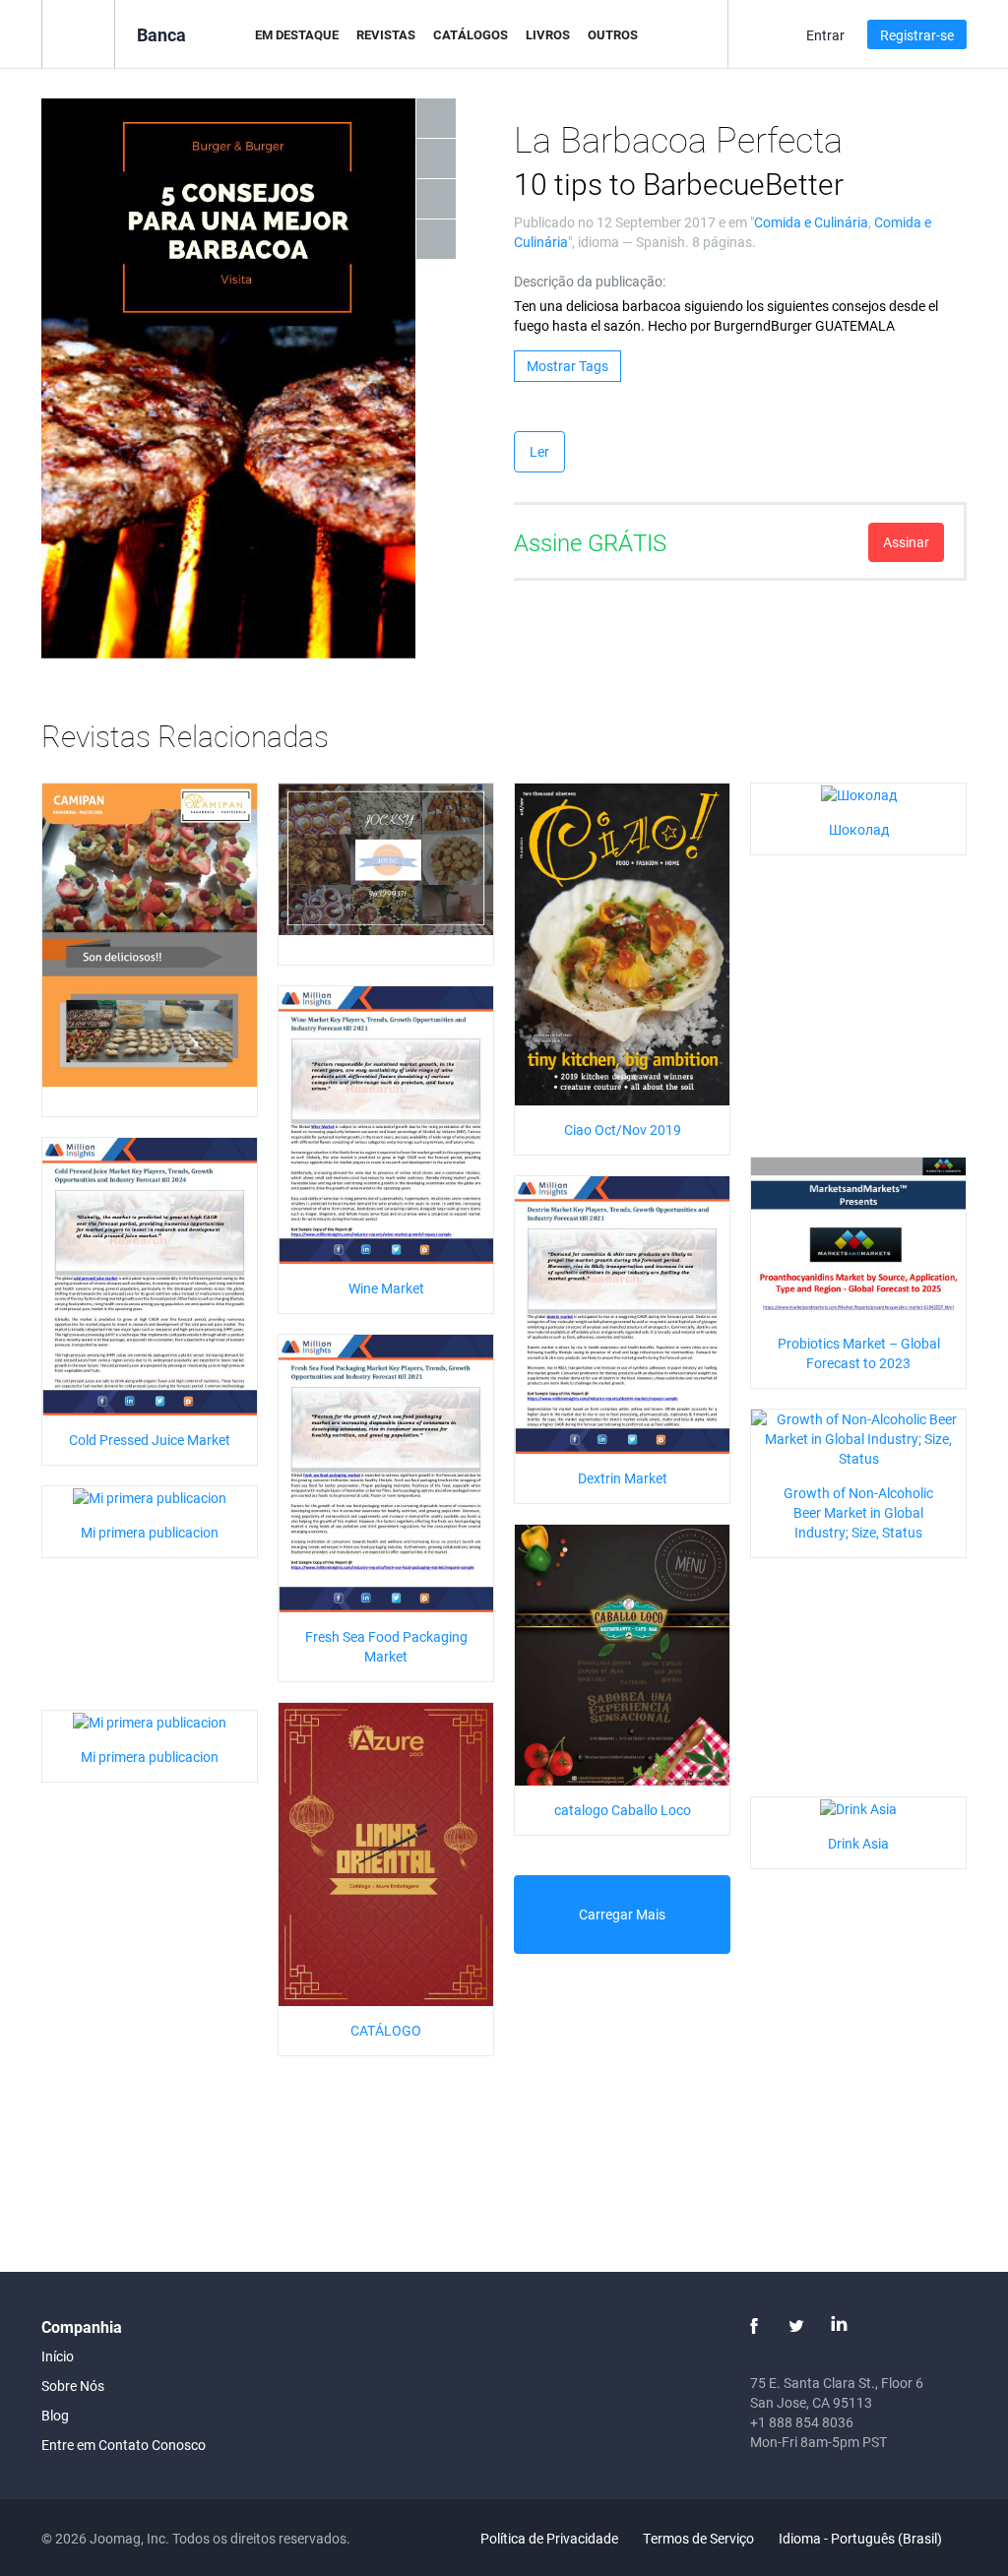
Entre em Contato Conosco (124, 2445)
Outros (613, 34)
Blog (55, 2415)
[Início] (78, 33)
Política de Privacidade (549, 2538)
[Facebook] (754, 2326)
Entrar (825, 35)
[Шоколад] (859, 793)
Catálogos (471, 34)
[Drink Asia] (858, 1807)
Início (58, 2356)
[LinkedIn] (839, 2326)
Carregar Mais (622, 1914)
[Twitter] (796, 2326)
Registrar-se (917, 35)
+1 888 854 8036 (802, 2422)
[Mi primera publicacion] (150, 1496)
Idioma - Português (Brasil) (862, 2538)
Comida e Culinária (811, 222)
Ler (539, 451)
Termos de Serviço (698, 2538)
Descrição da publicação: (590, 281)
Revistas (386, 34)
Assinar (906, 542)
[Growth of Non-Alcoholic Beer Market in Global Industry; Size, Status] (858, 1438)
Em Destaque (297, 34)
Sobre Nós (73, 2386)
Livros (548, 34)
